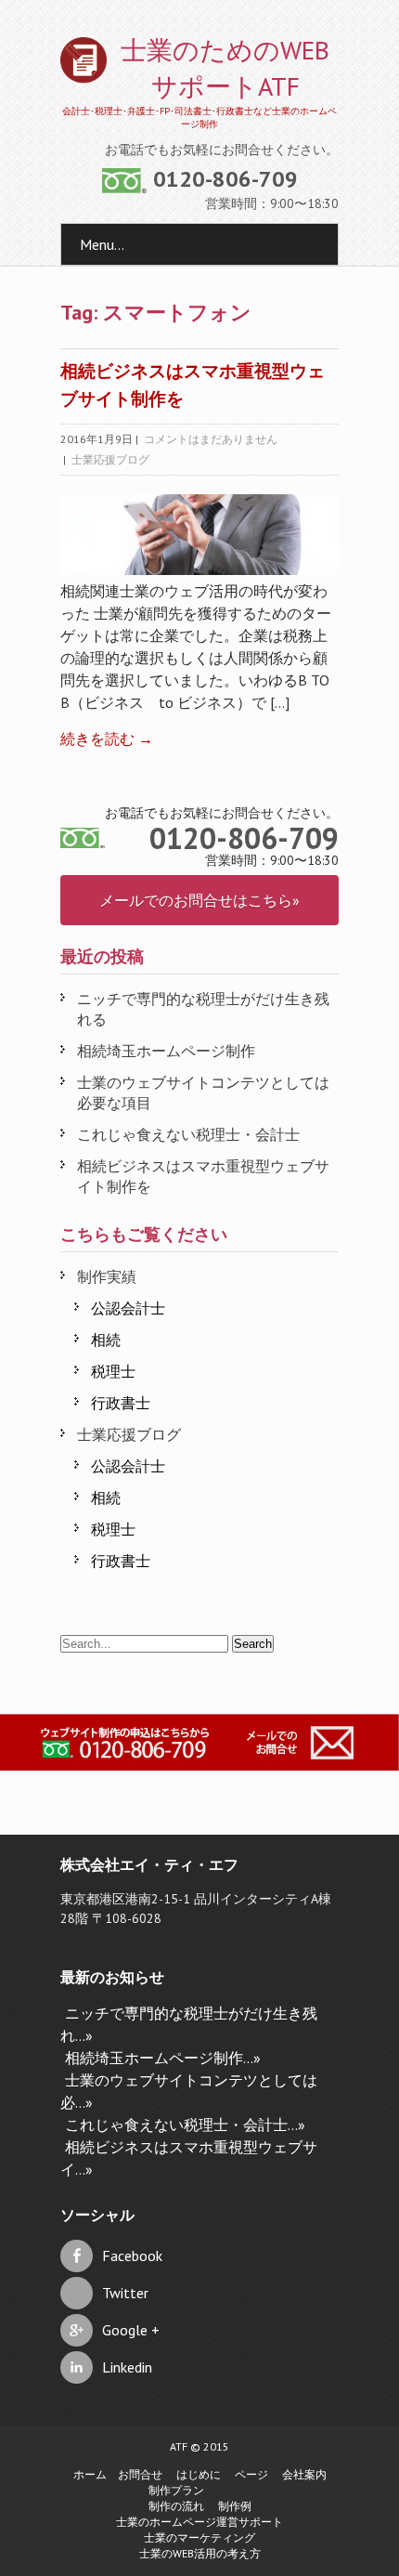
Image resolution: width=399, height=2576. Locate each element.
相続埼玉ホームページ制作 (166, 1051)
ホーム (90, 2474)
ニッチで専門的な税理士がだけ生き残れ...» (189, 2024)
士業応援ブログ (110, 459)
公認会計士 (128, 1308)
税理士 (113, 1371)
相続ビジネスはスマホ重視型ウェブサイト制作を (203, 1176)
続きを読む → (107, 739)
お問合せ (140, 2474)
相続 (106, 1340)
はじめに (199, 2474)
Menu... (102, 244)
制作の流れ (176, 2506)
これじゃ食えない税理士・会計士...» (185, 2125)
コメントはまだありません (211, 439)
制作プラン (176, 2490)
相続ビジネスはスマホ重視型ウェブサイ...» (189, 2158)
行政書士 (121, 1403)
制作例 (235, 2506)
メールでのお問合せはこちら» (199, 900)
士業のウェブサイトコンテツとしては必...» (189, 2091)
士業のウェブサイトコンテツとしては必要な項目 (203, 1092)
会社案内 (304, 2474)
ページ (251, 2474)
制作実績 (107, 1276)
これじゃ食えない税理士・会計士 (188, 1134)
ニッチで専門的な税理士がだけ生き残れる (203, 1009)
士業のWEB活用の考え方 (200, 2553)
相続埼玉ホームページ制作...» (163, 2058)
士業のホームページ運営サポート (199, 2522)
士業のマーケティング (199, 2537)
